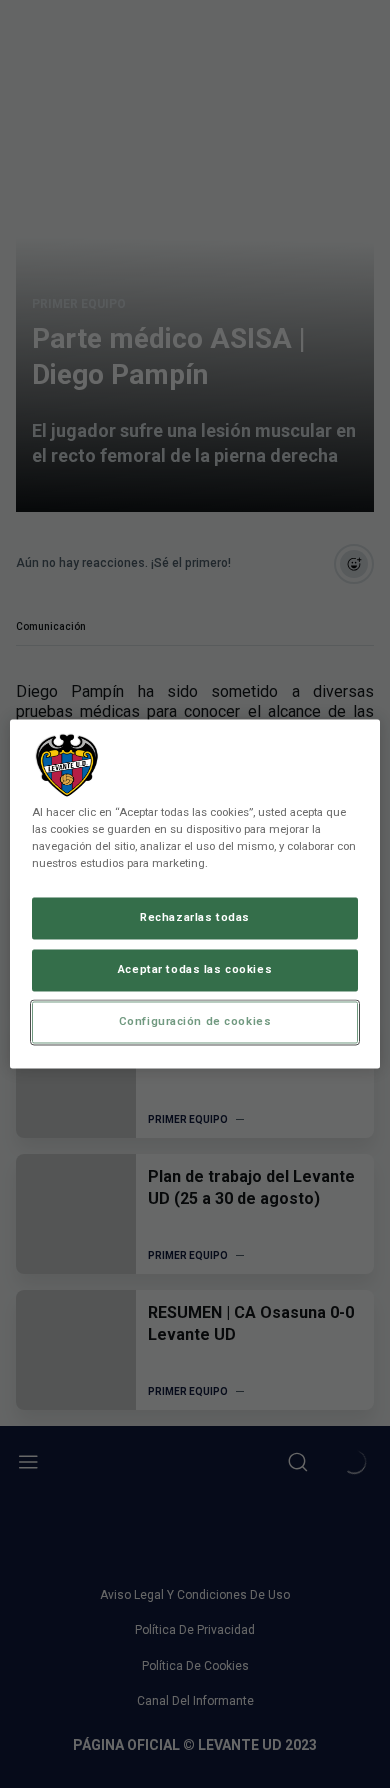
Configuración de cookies (195, 1022)
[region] (195, 893)
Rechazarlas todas (195, 918)
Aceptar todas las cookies (195, 970)
